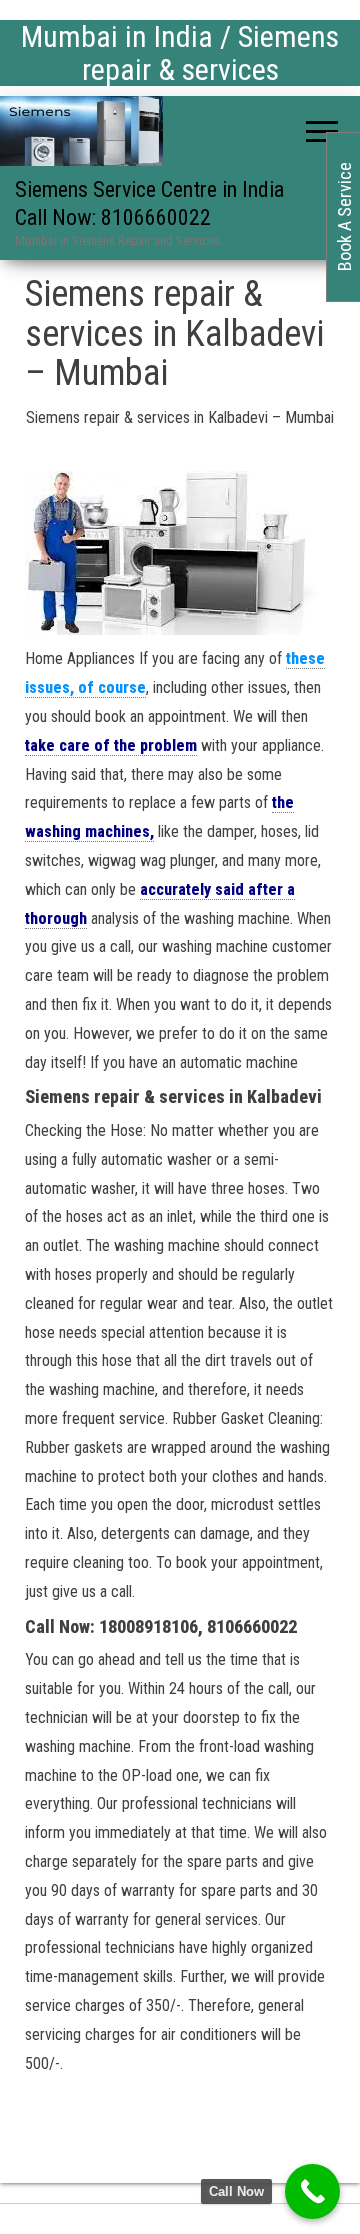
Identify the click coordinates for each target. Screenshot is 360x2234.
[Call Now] (312, 2191)
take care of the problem (111, 745)
